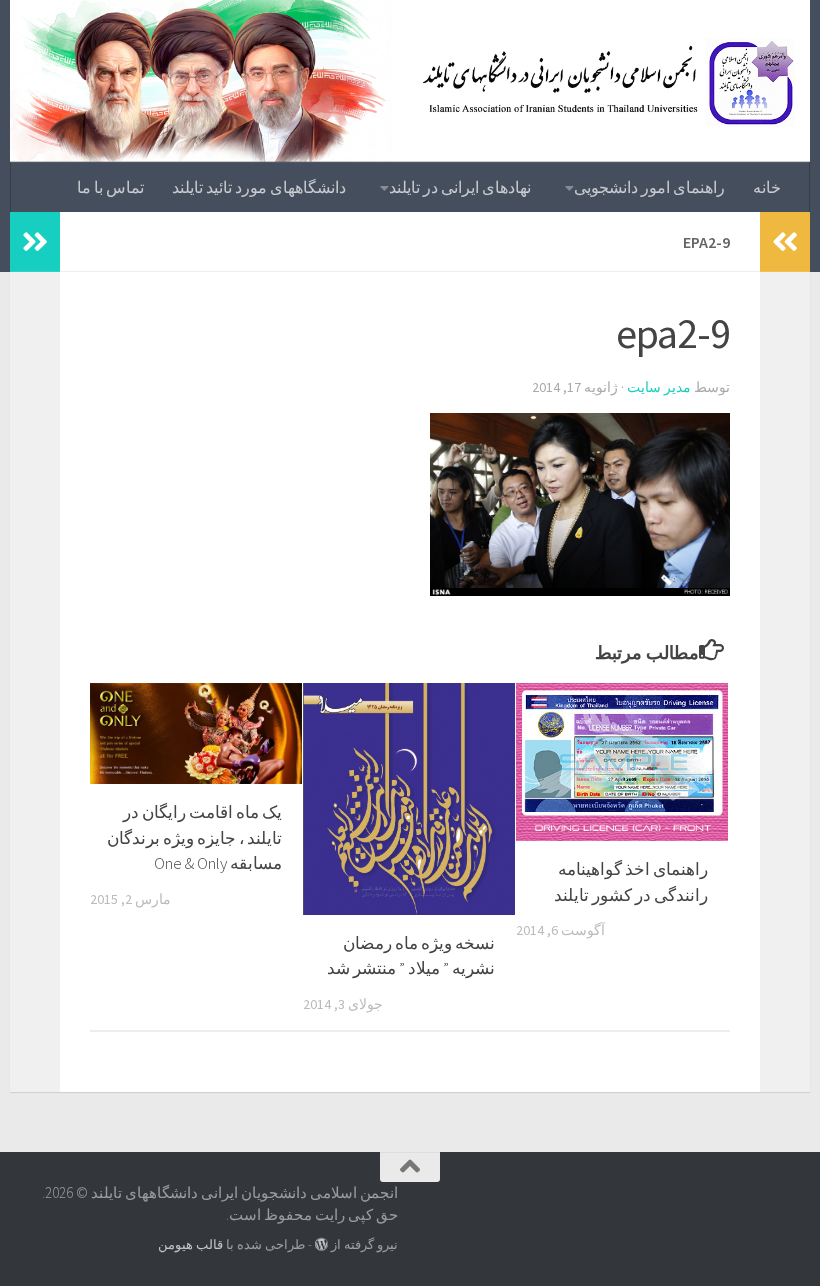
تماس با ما (110, 187)
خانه (767, 187)
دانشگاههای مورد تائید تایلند (259, 187)
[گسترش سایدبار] (35, 242)
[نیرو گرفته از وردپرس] (321, 1244)
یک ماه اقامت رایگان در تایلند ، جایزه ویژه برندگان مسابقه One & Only (194, 837)
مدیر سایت (659, 387)
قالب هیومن (190, 1244)
